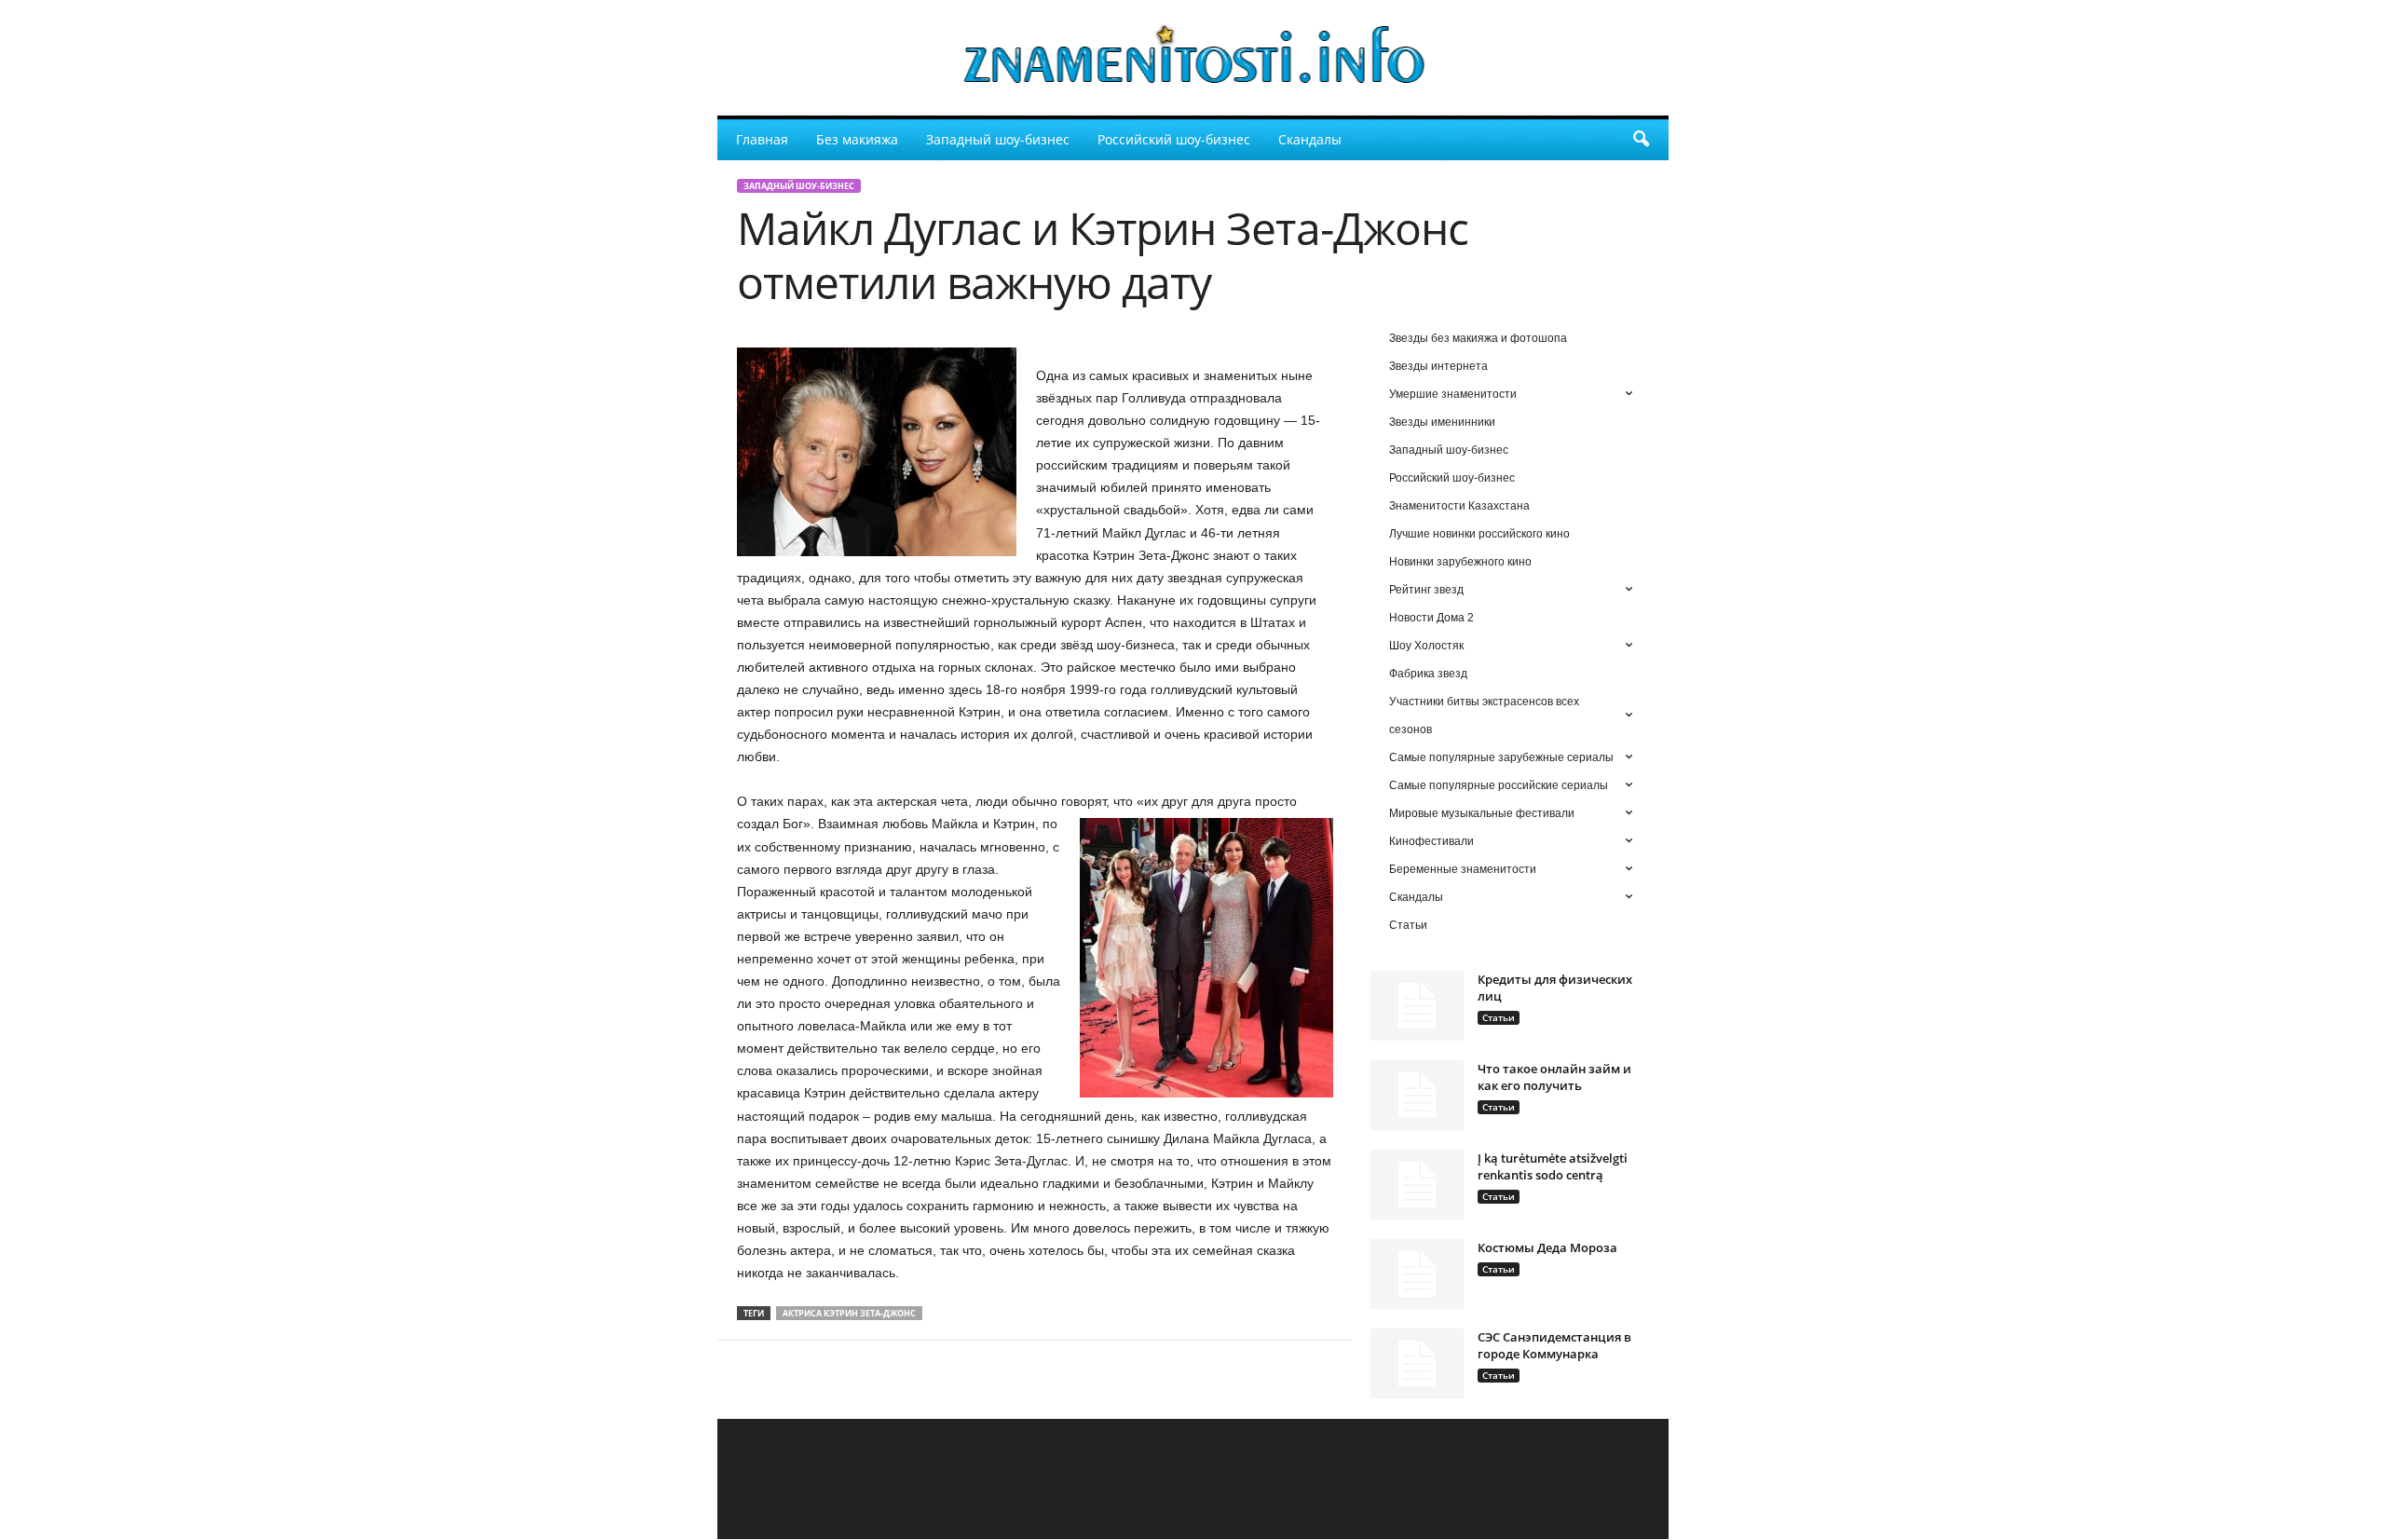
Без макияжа (857, 139)
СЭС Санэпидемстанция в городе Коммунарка (1554, 1345)
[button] (1641, 140)
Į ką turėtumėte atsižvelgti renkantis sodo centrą (1553, 1166)
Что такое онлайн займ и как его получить (1554, 1077)
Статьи (1499, 1017)
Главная (762, 139)
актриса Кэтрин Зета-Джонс (849, 1313)
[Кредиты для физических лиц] (1417, 1006)
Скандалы (1310, 139)
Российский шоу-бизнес (1174, 139)
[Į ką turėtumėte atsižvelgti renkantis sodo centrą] (1417, 1185)
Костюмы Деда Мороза (1547, 1247)
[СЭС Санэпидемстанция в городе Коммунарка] (1417, 1363)
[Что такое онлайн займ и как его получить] (1417, 1095)
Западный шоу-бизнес (998, 139)
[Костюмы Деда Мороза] (1417, 1274)
